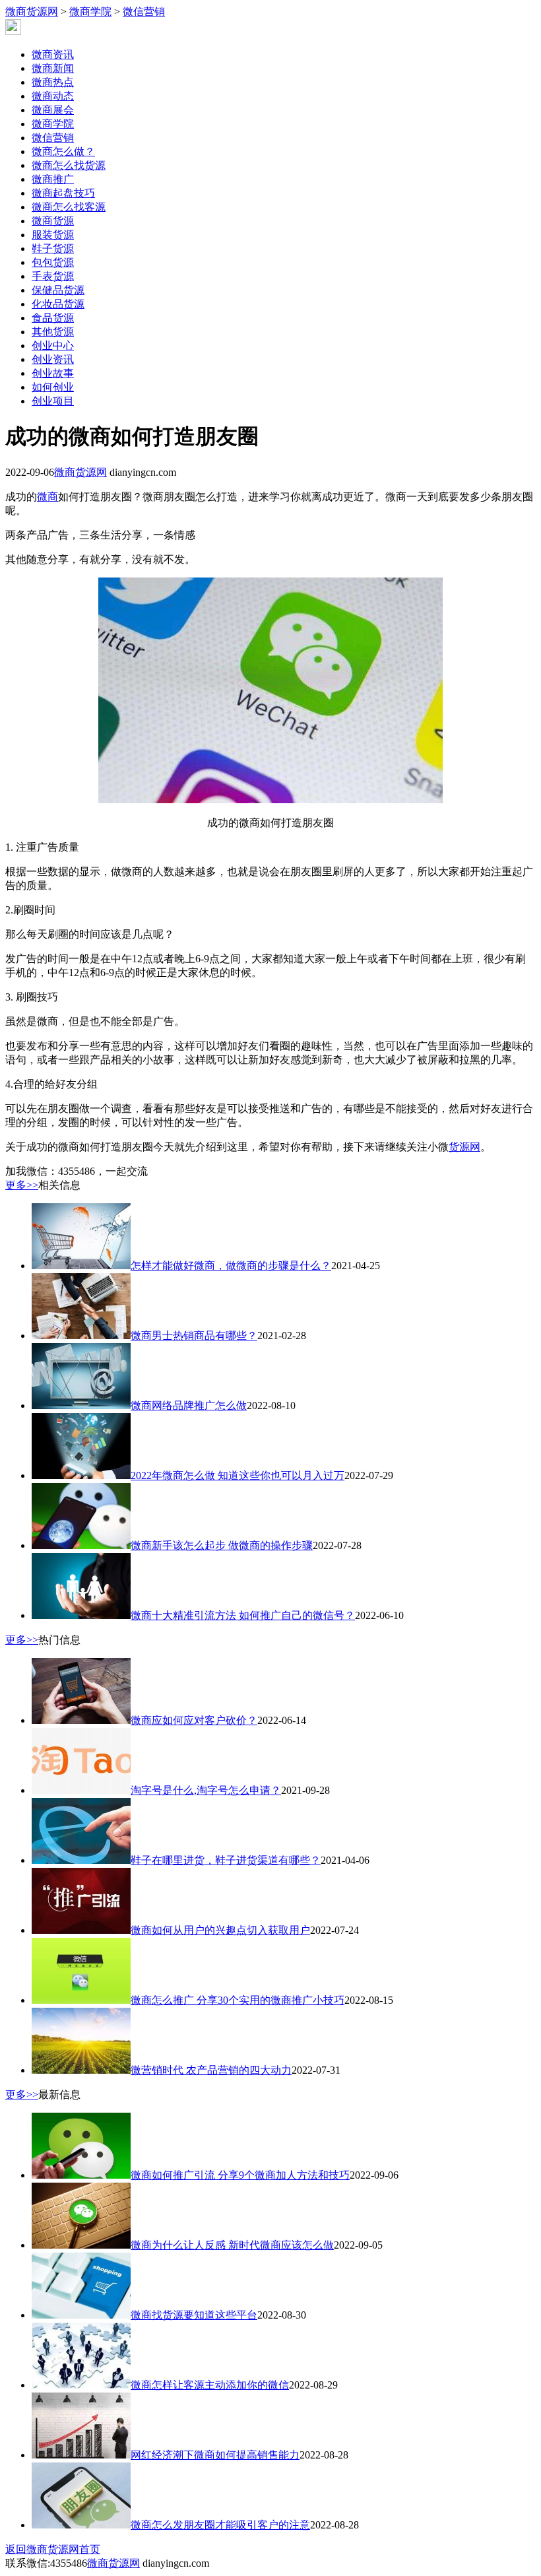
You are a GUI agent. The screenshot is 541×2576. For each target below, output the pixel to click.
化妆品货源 (58, 304)
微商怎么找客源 (69, 207)
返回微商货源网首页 (53, 2549)
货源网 (464, 1147)
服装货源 (53, 235)
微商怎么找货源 (69, 165)
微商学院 (90, 12)
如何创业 (53, 387)
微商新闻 (53, 68)
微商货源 (53, 221)
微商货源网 (32, 12)
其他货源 (53, 332)
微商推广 (53, 179)
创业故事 (53, 373)
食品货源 (53, 318)
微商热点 (53, 82)
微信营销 (144, 12)
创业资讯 (53, 359)
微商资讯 (53, 54)
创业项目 (53, 401)
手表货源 (53, 276)
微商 (48, 497)
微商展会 (53, 110)
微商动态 (53, 96)
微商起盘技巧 (63, 193)
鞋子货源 (53, 248)
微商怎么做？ (63, 151)
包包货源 (53, 262)
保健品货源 (58, 290)
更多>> (22, 1185)
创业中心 (53, 346)
